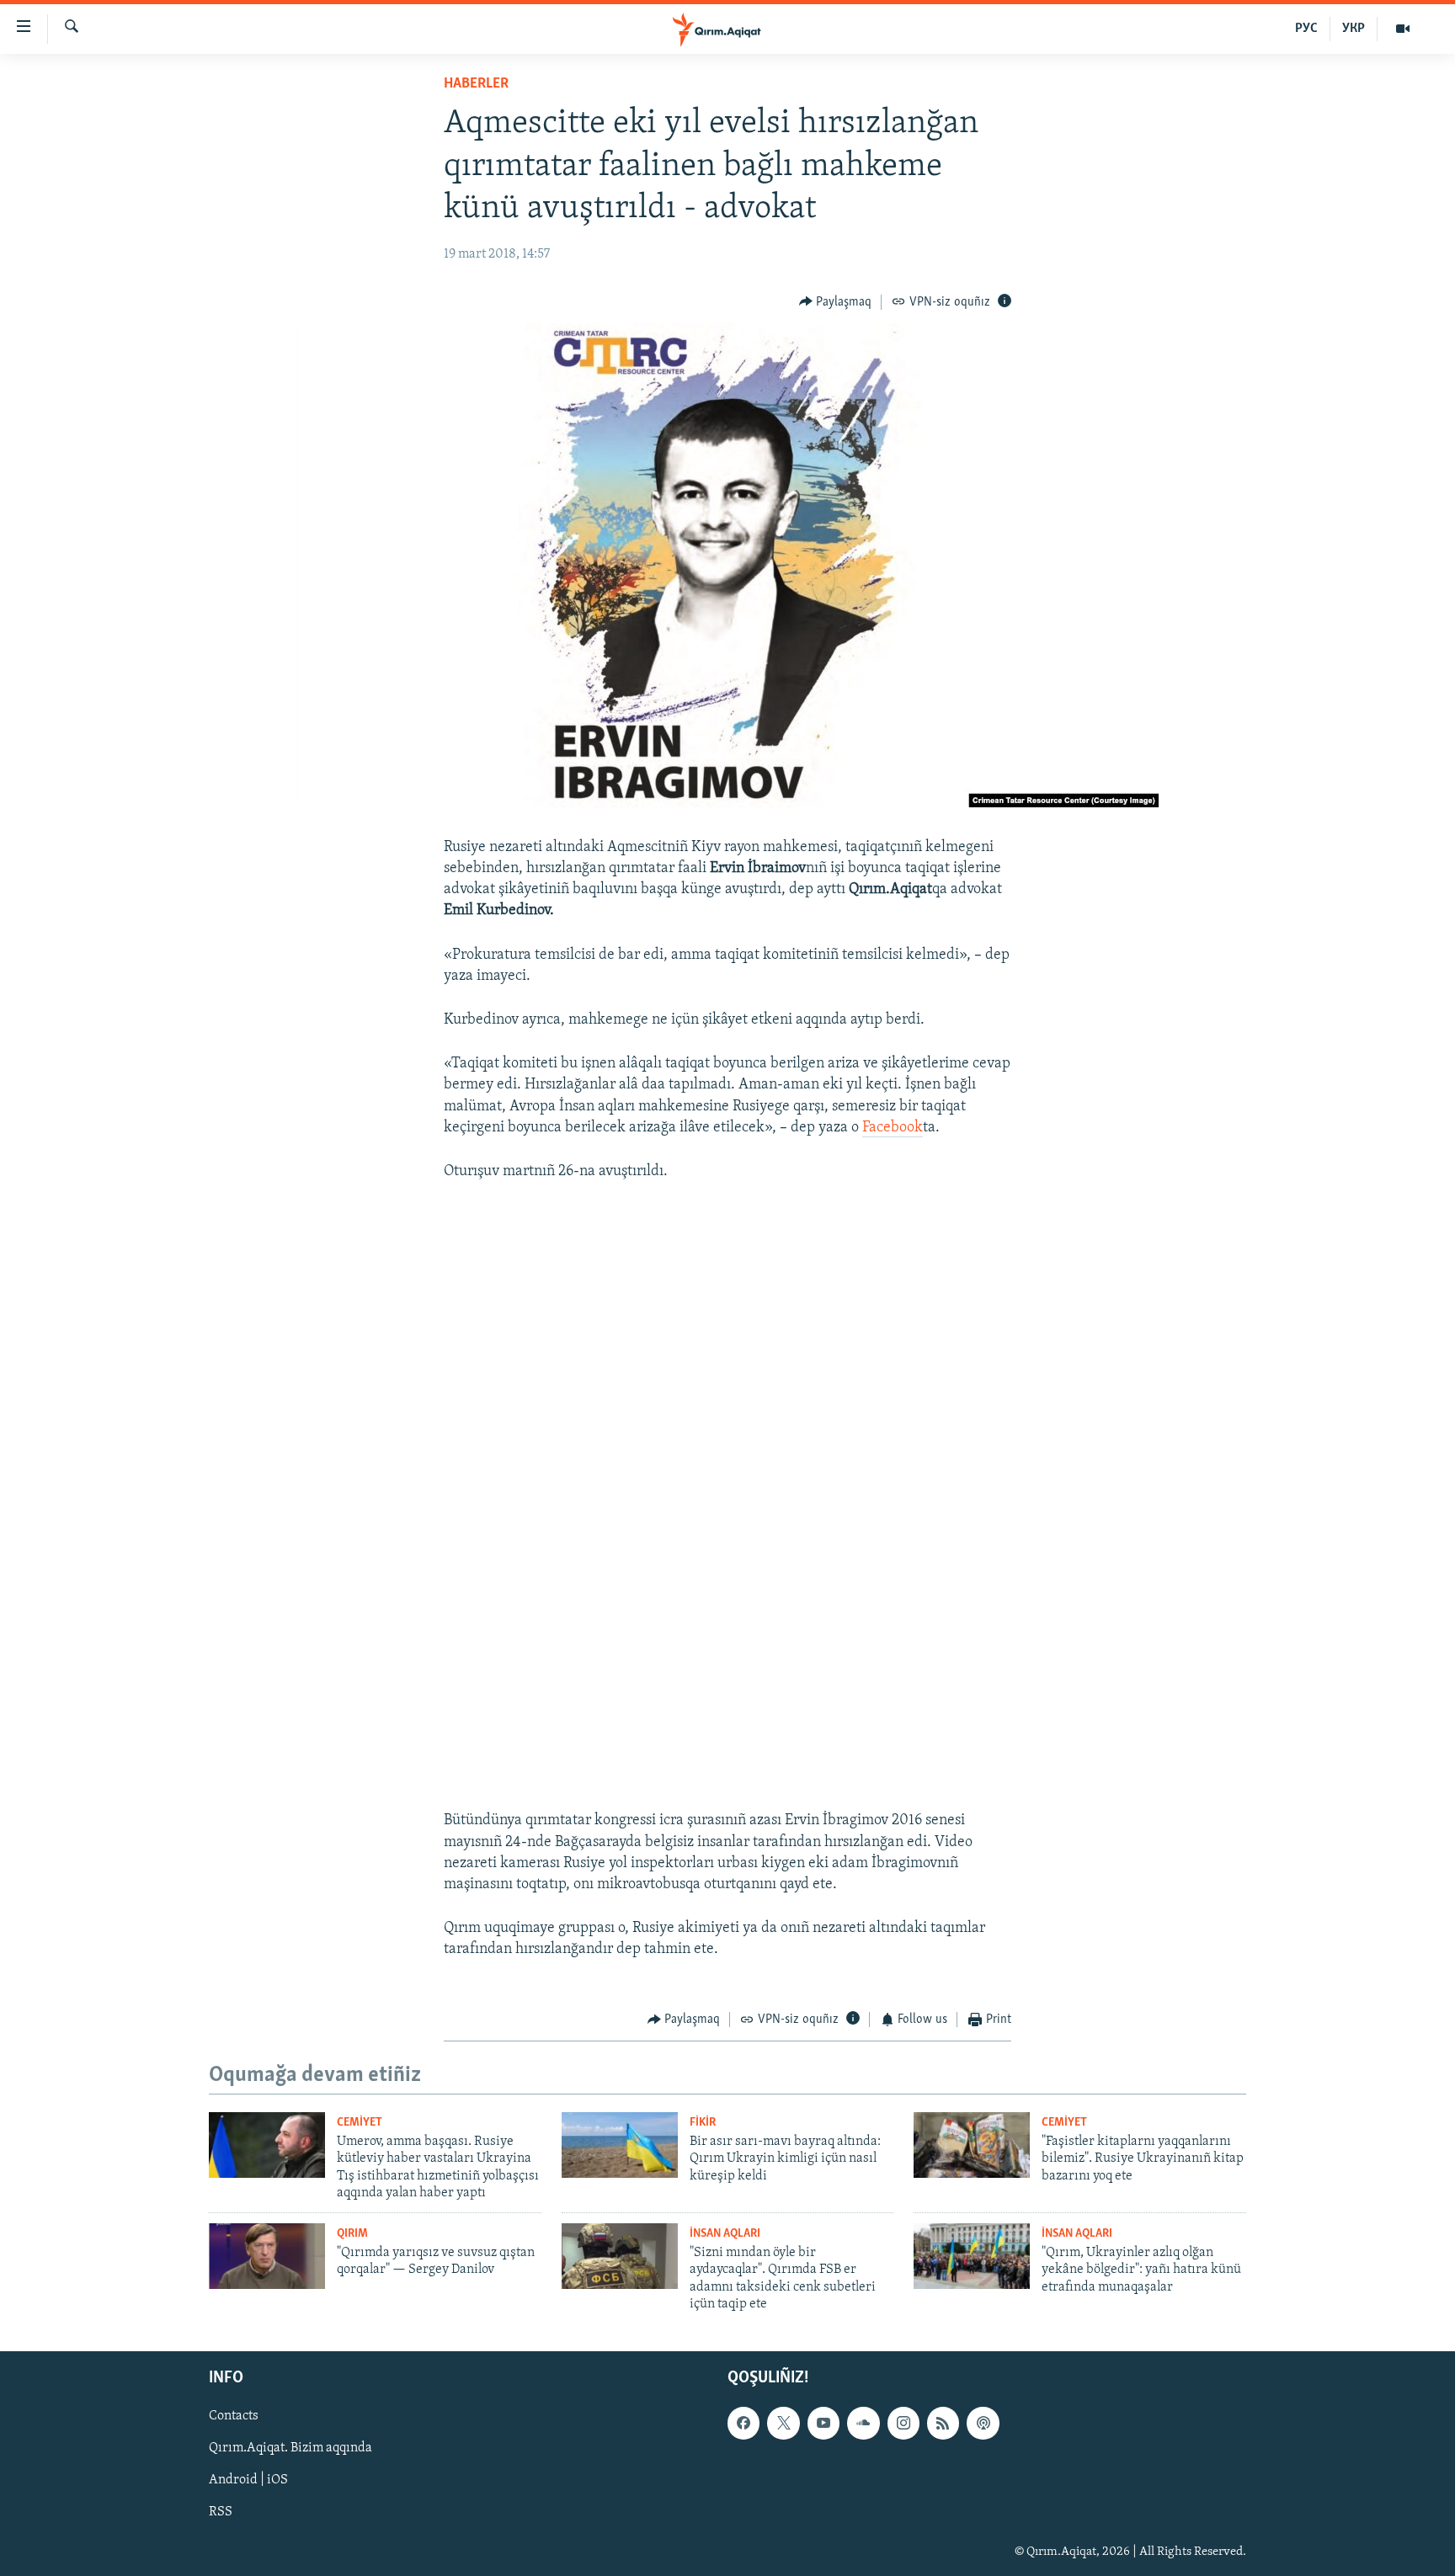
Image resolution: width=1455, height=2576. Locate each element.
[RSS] (943, 2424)
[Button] (836, 302)
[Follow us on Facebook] (743, 2424)
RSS (221, 2513)
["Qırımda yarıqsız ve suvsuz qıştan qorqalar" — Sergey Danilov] (267, 2256)
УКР (1354, 29)
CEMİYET (360, 2123)
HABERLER (476, 84)
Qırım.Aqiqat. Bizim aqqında (290, 2449)
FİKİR (703, 2123)
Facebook (893, 1128)
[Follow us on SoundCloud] (863, 2424)
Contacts (234, 2417)
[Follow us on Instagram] (903, 2424)
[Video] (1403, 29)
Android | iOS (248, 2481)
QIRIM (352, 2234)
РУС (1306, 29)
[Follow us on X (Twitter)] (783, 2424)
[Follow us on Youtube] (823, 2424)
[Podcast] (983, 2424)
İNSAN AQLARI (725, 2234)
